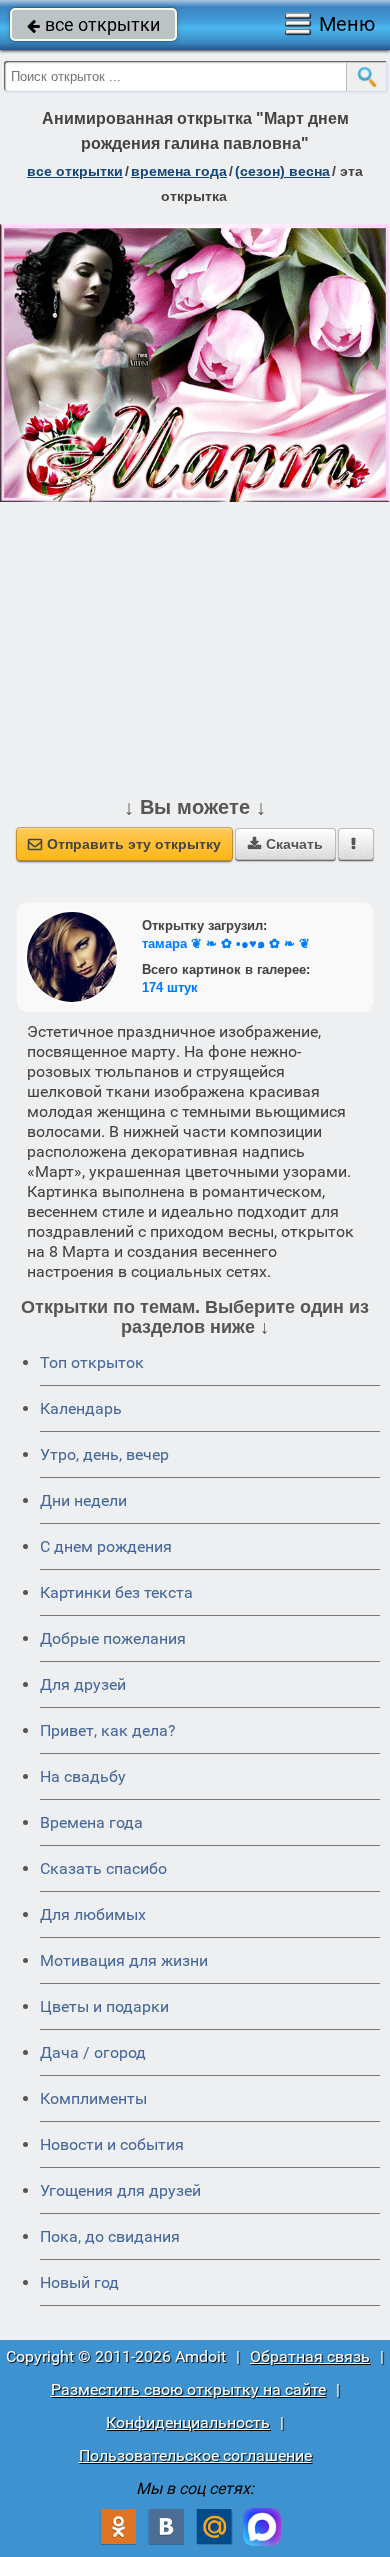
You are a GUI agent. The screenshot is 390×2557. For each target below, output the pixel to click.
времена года (179, 171)
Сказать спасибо (103, 1868)
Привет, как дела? (108, 1730)
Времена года (91, 1822)
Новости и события (112, 2144)
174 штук (170, 987)
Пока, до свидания (110, 2236)
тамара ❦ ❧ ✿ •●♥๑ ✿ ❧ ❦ (226, 943)
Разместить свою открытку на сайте (188, 2389)
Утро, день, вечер (104, 1454)
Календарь (81, 1408)
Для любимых (93, 1914)
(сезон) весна (282, 171)
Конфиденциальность (188, 2422)
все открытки (93, 24)
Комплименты (93, 2098)
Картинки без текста (116, 1592)
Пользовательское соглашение (195, 2455)
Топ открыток (92, 1362)
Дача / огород (93, 2052)
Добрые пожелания (113, 1638)
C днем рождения (106, 1546)
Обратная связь (310, 2356)
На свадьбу (83, 1776)
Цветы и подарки (104, 2006)
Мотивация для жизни (124, 1960)
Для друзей (83, 1684)
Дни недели (83, 1500)
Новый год (79, 2282)
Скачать (285, 844)
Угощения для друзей (120, 2190)
